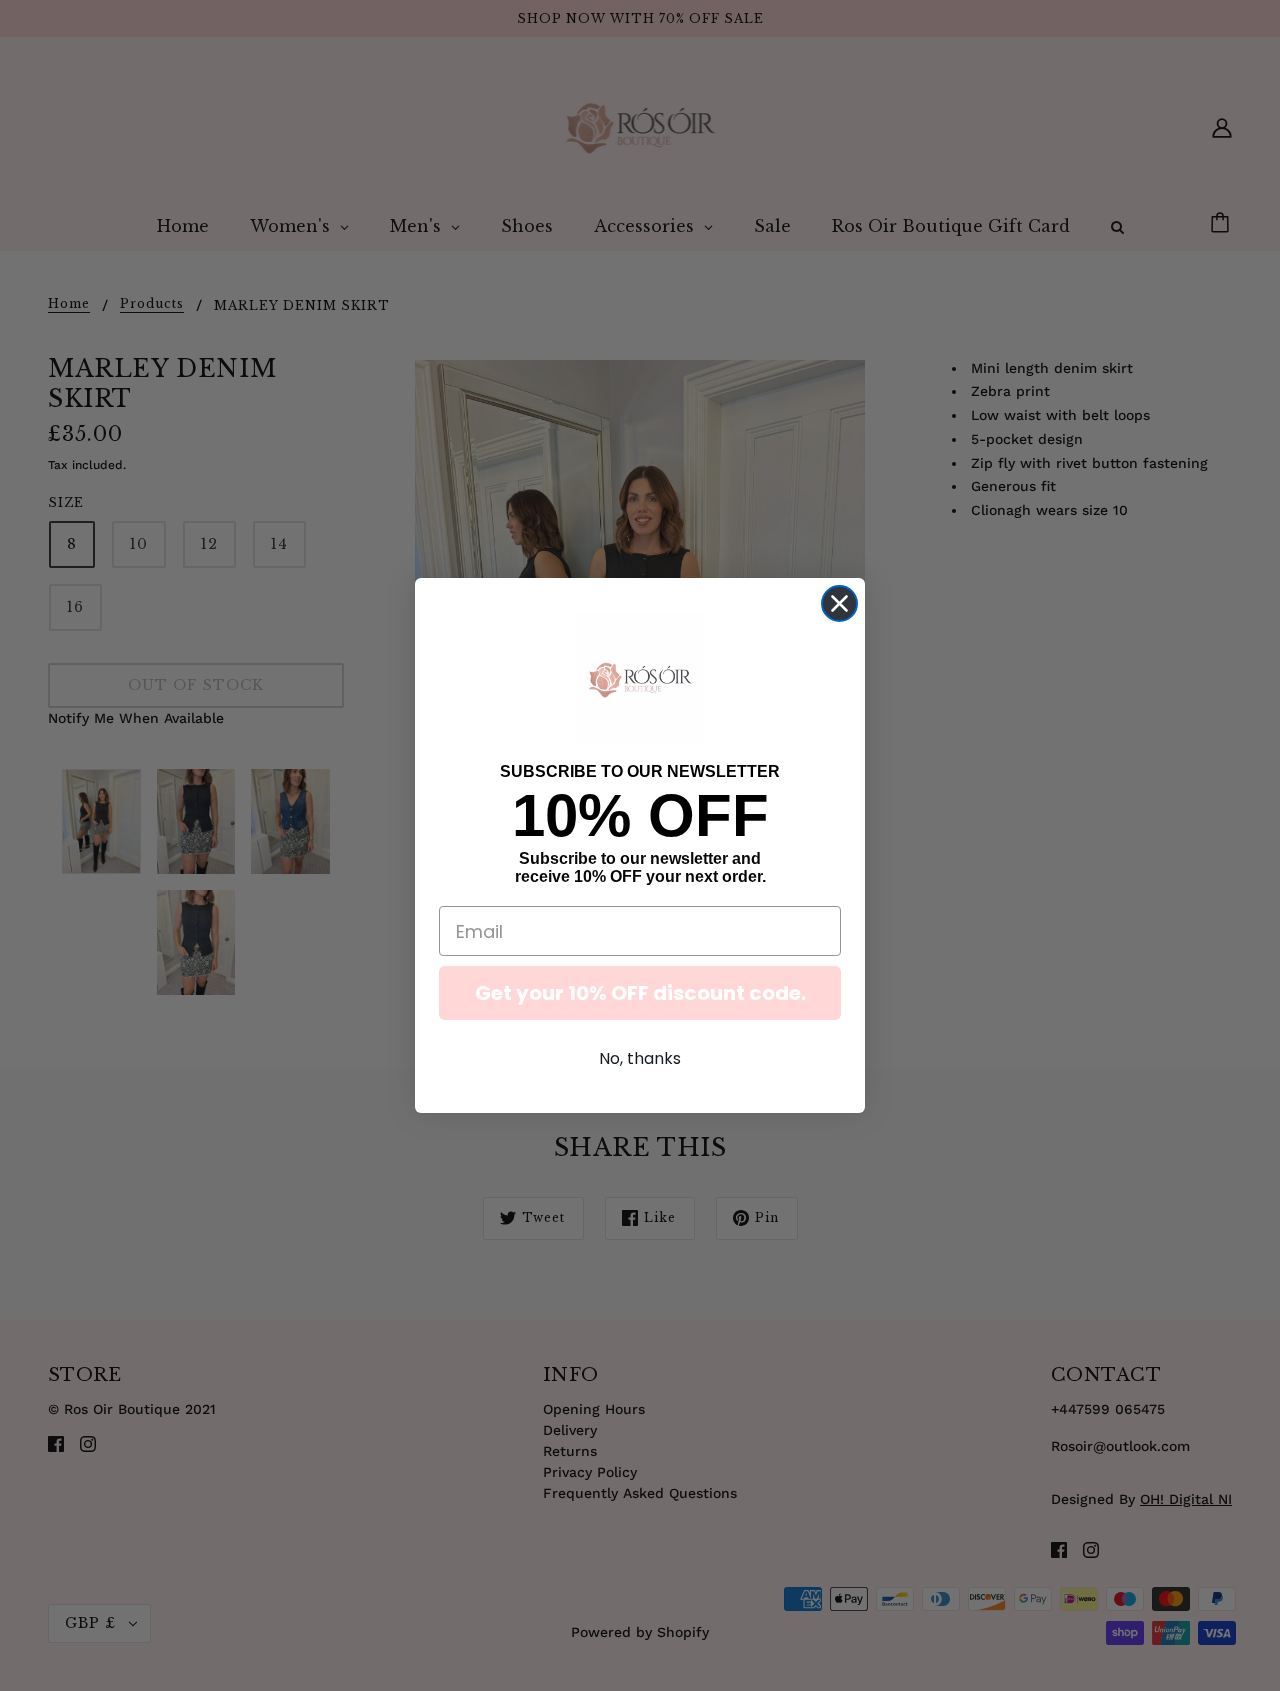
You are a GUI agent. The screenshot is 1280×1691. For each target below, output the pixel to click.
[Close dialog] (839, 603)
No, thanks (640, 1058)
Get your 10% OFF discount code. (640, 993)
